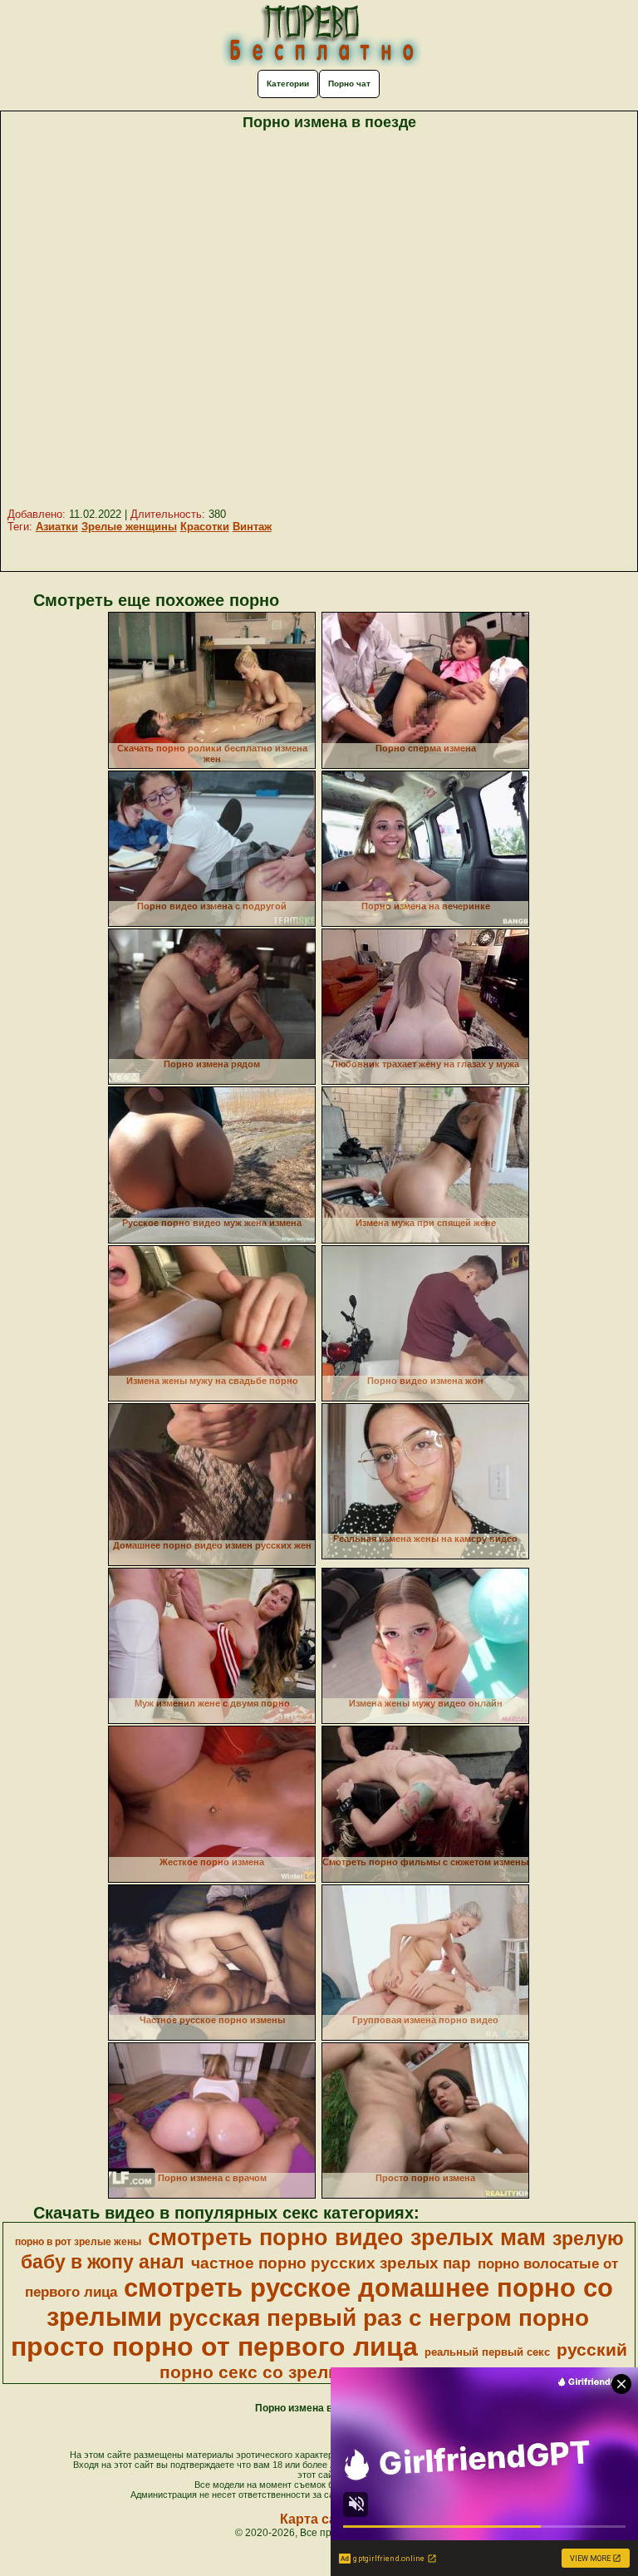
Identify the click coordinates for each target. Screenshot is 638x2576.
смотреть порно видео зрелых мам (347, 2238)
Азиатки (57, 527)
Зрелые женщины (129, 527)
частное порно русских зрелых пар (331, 2263)
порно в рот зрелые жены (78, 2242)
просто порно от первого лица (214, 2347)
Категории (288, 84)
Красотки (205, 527)
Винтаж (252, 527)
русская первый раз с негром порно (379, 2318)
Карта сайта (319, 2519)
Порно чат (349, 84)
